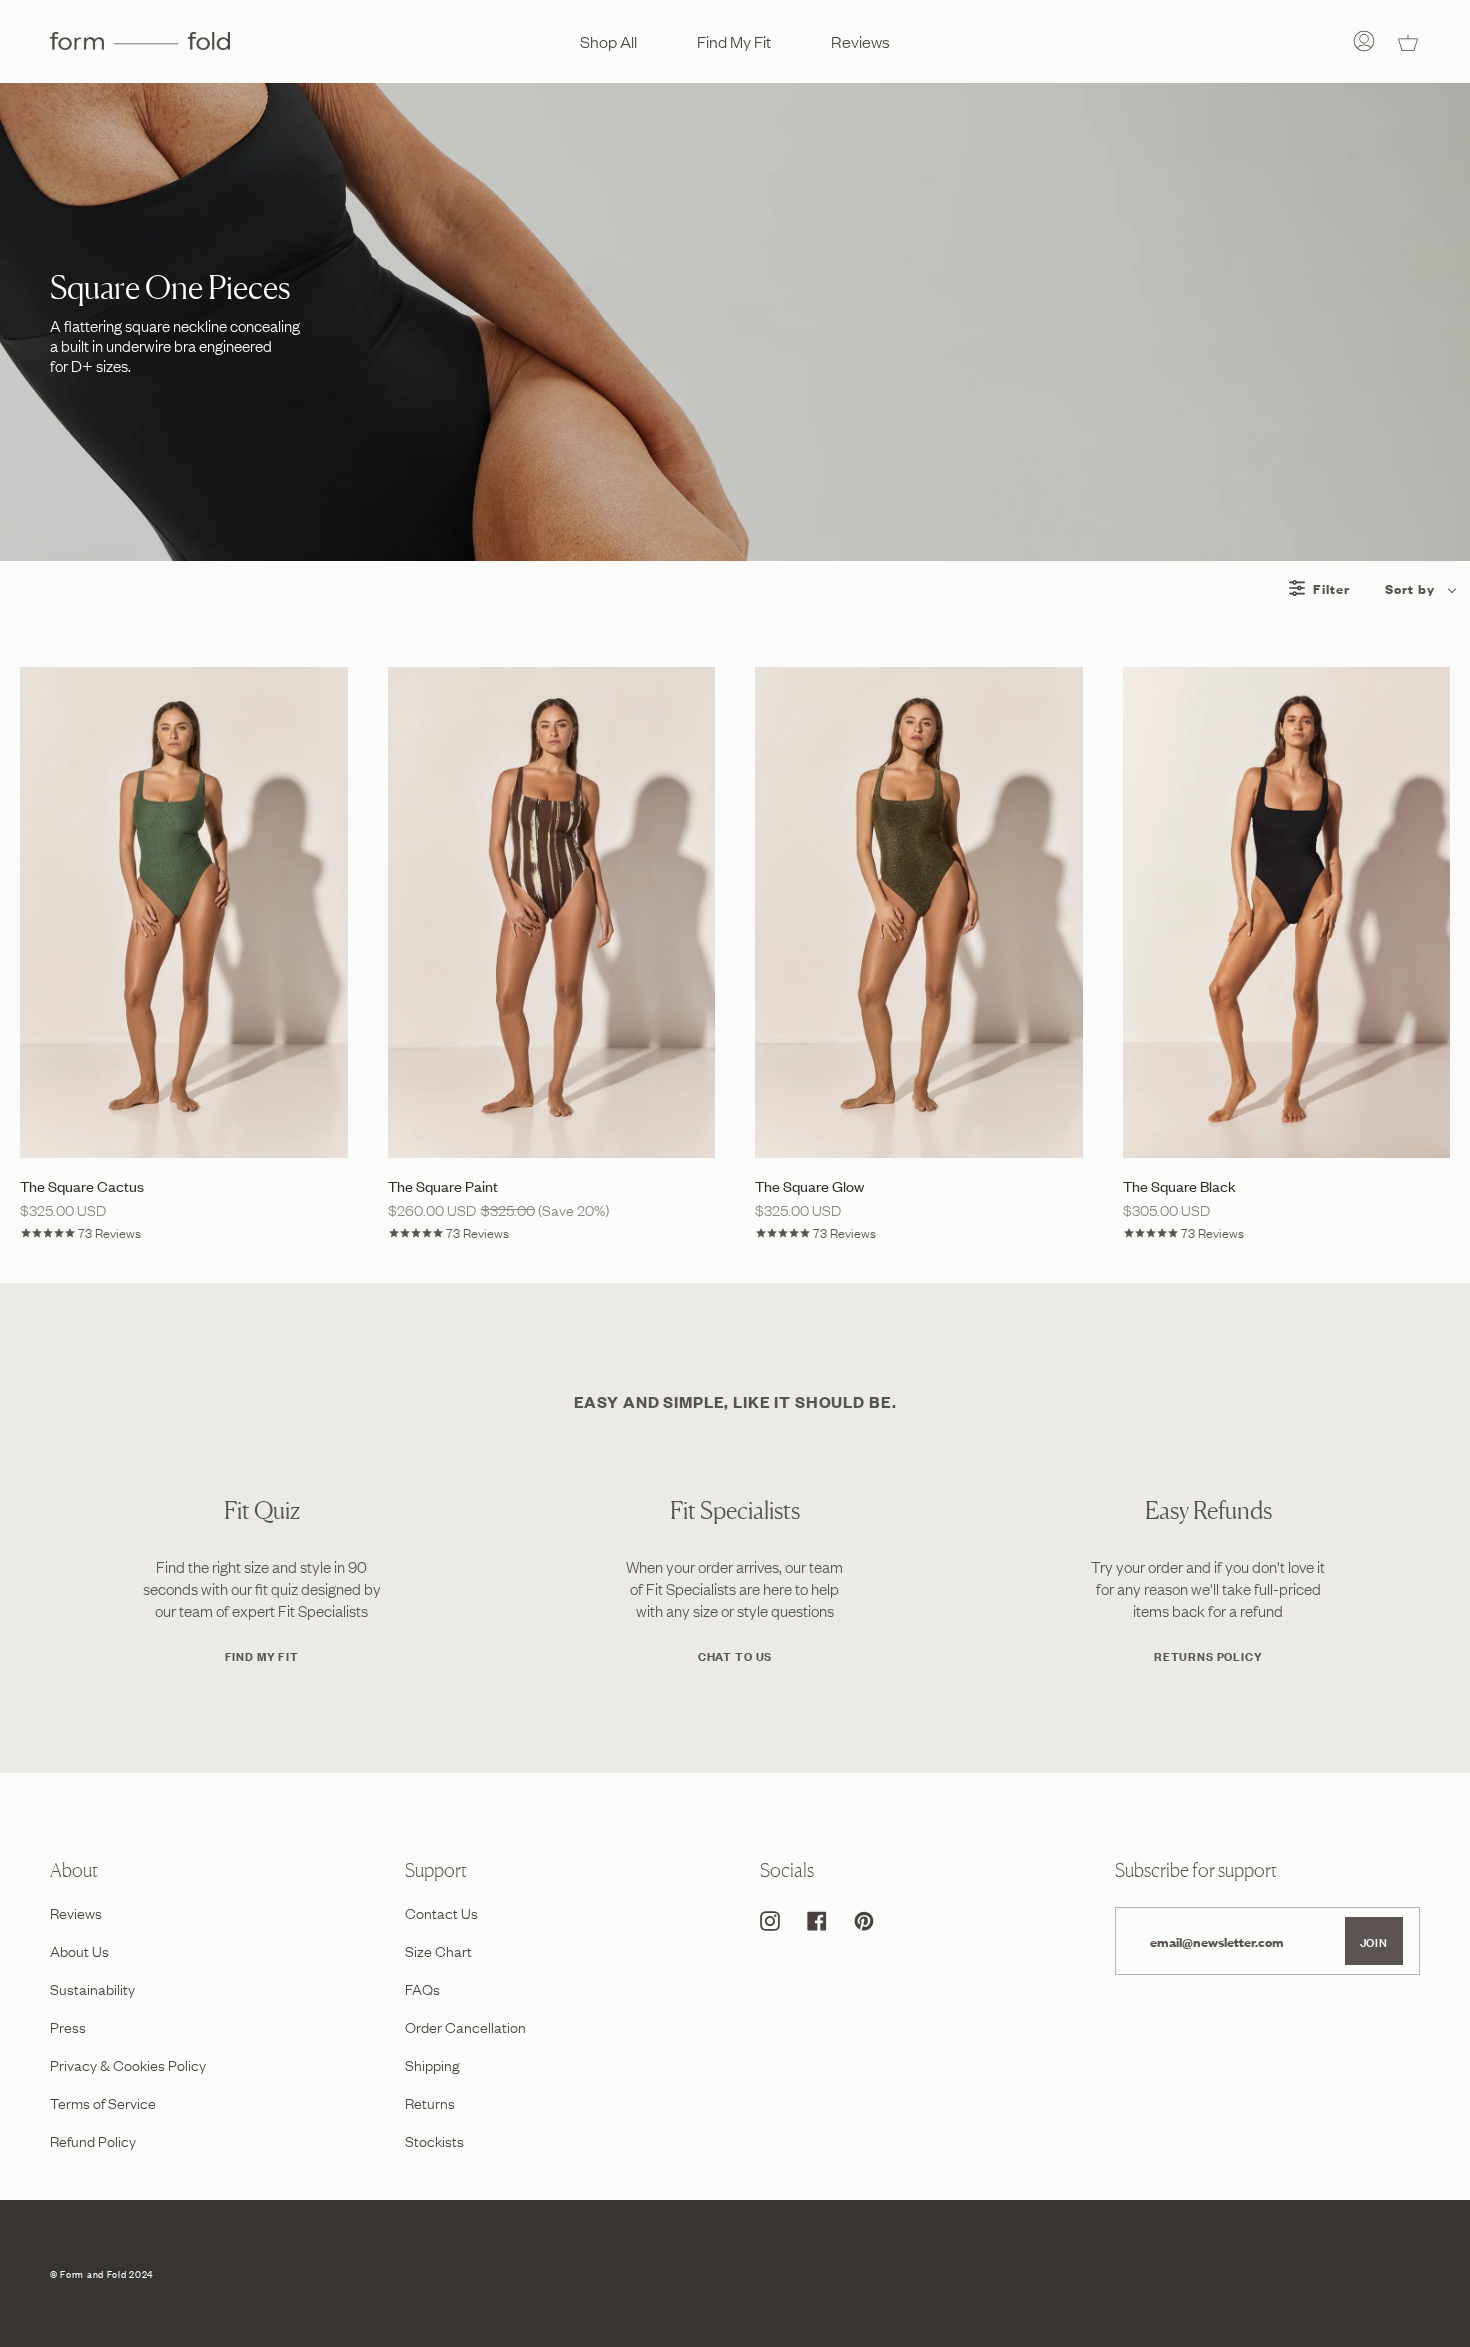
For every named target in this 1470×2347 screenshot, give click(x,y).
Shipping (432, 2064)
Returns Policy (1208, 1655)
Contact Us (441, 1912)
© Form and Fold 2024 (101, 2273)
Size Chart (438, 1950)
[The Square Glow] (919, 912)
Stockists (434, 2140)
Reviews (76, 1912)
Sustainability (92, 1988)
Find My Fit (262, 1655)
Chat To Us (735, 1655)
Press (68, 2026)
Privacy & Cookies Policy (128, 2064)
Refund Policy (93, 2140)
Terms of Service (103, 2102)
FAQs (422, 1988)
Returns (430, 2102)
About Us (79, 1950)
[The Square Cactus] (184, 912)
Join (1374, 1941)
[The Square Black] (1287, 912)
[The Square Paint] (552, 912)
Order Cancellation (465, 2026)
